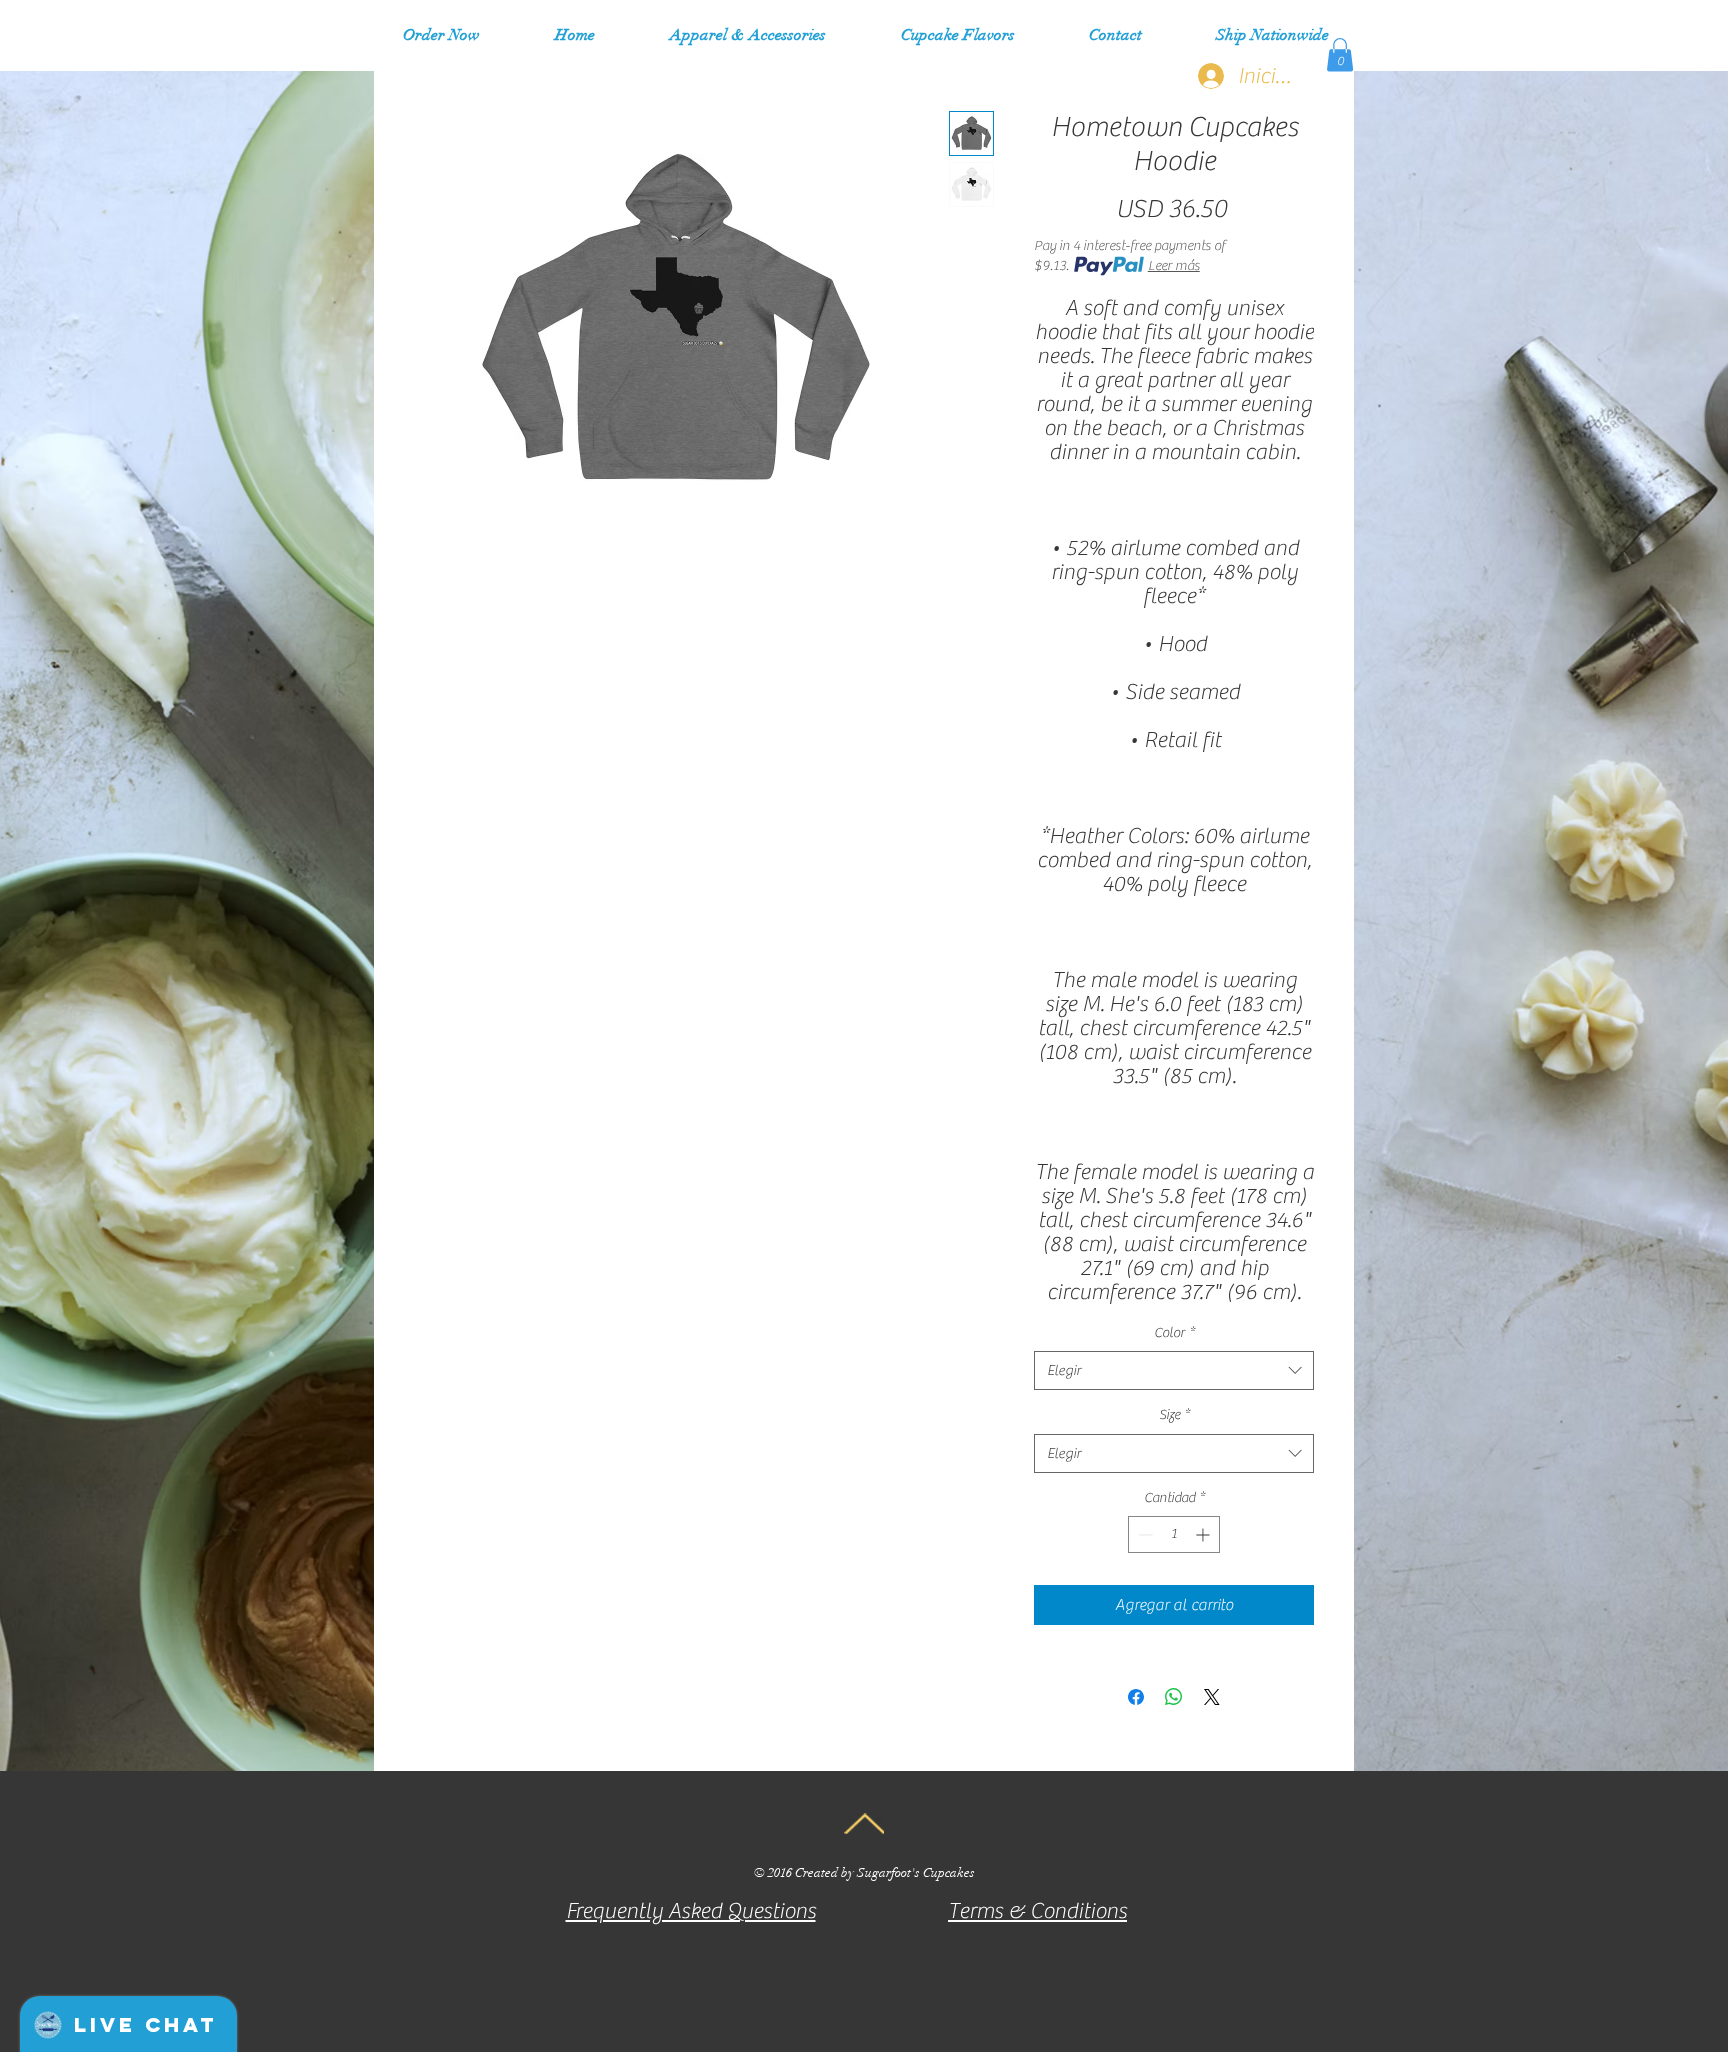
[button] (747, 35)
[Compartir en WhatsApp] (1174, 1697)
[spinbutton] (1174, 1534)
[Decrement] (1143, 1534)
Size (1174, 1415)
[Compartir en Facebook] (1136, 1697)
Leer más (1174, 266)
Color (1174, 1333)
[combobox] (1174, 1370)
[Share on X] (1212, 1697)
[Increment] (1204, 1534)
